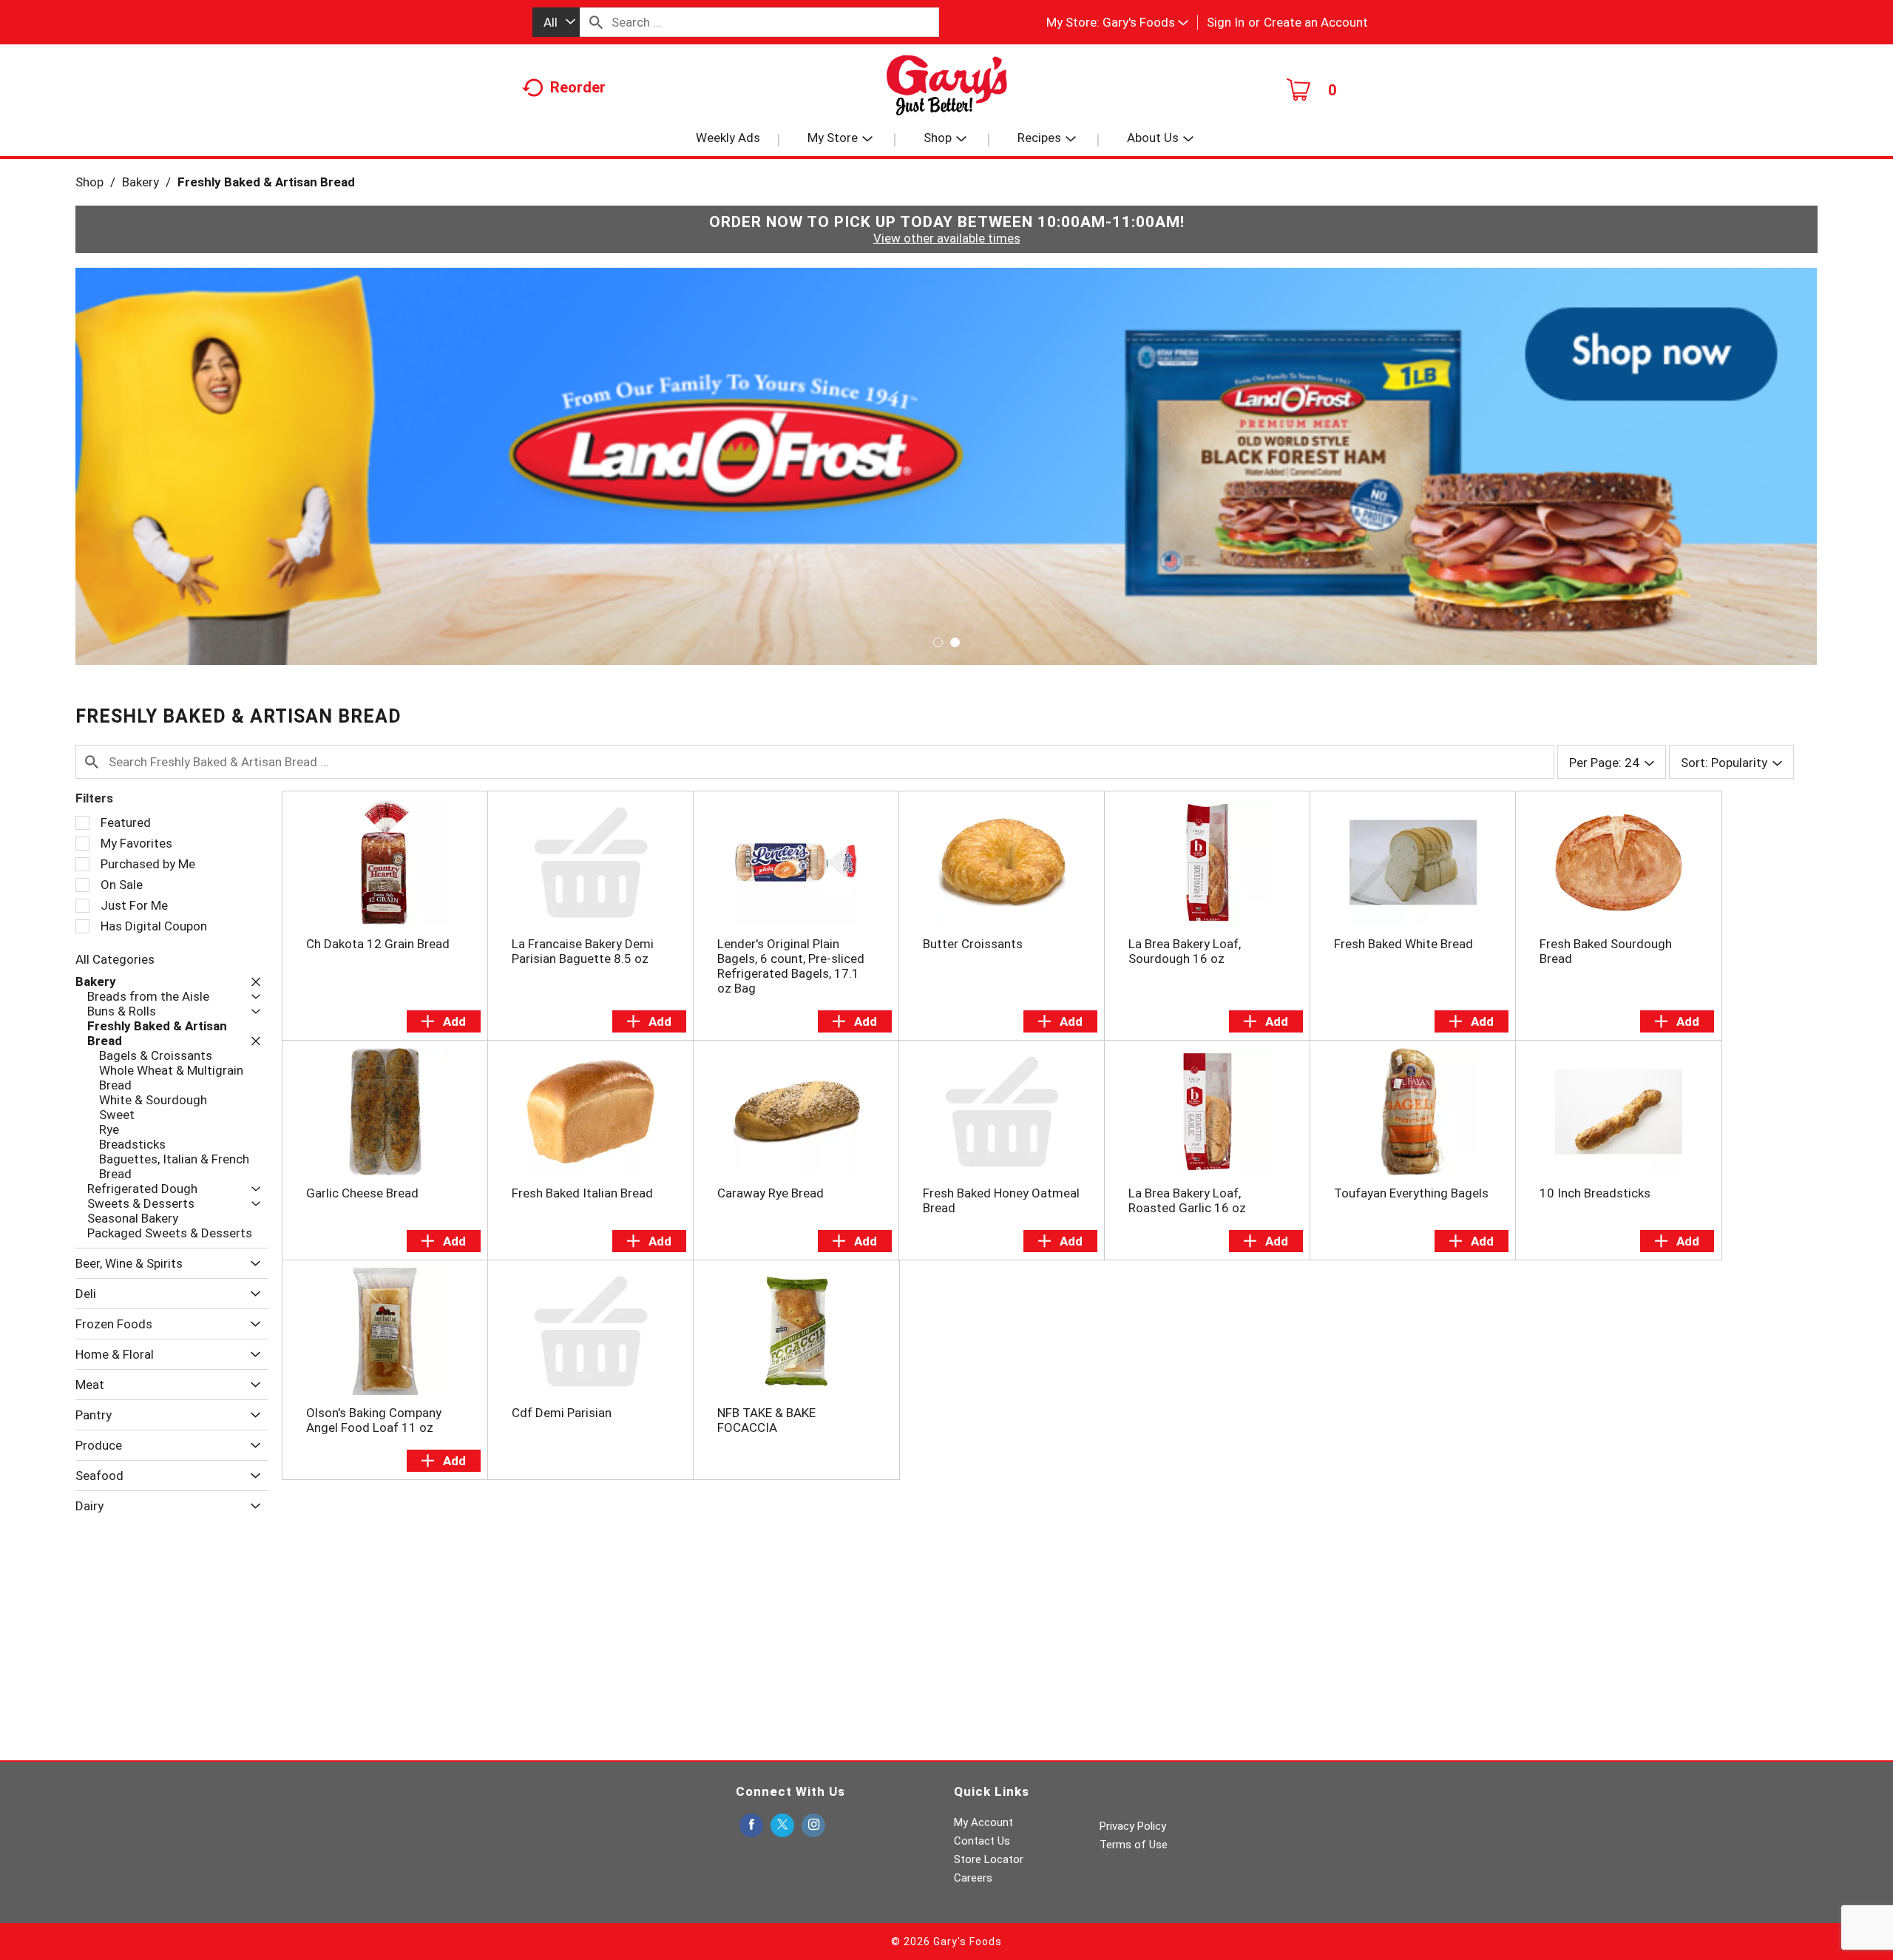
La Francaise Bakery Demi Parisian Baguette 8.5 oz (583, 951)
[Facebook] (751, 1826)
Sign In (1226, 22)
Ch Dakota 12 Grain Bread (378, 944)
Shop (89, 182)
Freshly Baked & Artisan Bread (266, 182)
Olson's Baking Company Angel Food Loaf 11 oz (374, 1420)
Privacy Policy (1133, 1826)
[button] (1145, 22)
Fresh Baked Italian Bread (582, 1193)
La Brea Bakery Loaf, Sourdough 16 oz (1185, 951)
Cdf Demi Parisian (562, 1413)
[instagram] (813, 1826)
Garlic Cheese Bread (362, 1193)
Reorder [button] (578, 87)
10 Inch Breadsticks (1595, 1193)
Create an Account (1316, 22)
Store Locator (989, 1859)
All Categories (115, 959)
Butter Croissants (973, 944)
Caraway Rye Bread (771, 1193)
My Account (983, 1822)
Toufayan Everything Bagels (1411, 1193)
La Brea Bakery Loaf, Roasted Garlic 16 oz (1187, 1200)
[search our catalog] (596, 22)
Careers (973, 1878)
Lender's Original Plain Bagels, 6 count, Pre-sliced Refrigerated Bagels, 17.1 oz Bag (791, 966)
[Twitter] (782, 1826)
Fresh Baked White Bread (1403, 944)
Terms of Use (1134, 1845)
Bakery (140, 182)
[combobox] (556, 22)
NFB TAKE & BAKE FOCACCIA (766, 1420)
